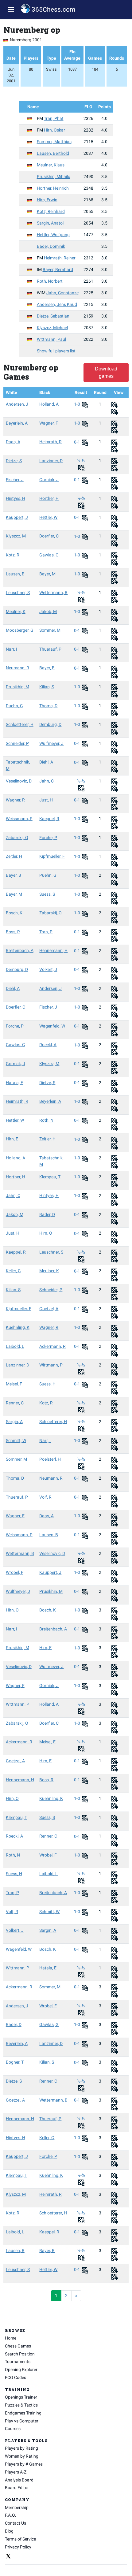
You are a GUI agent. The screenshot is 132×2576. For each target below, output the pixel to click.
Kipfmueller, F (52, 856)
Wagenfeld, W (52, 1026)
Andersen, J (17, 404)
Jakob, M (48, 611)
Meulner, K (16, 611)
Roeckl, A (48, 1045)
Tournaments (18, 2362)
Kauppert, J (17, 517)
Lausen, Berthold (53, 153)
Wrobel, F (15, 1572)
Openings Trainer (21, 2397)
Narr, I (12, 649)
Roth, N (46, 1120)
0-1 (78, 442)
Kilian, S (47, 687)
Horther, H (49, 498)
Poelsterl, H (50, 1459)
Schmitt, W (16, 1440)
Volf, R (45, 1497)
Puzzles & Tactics (21, 2405)
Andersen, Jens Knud (57, 304)
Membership (17, 2507)
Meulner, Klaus (51, 165)
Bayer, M (47, 574)
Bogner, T (15, 2062)
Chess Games (18, 2346)
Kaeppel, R (49, 819)
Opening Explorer (21, 2370)
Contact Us (16, 2523)
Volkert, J (48, 969)
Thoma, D (48, 706)
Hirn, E (12, 1139)
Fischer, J (15, 480)
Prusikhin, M (17, 687)
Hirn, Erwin (47, 200)
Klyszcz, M (16, 536)
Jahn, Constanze (62, 293)
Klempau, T (50, 1177)
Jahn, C (47, 781)
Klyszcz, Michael (52, 328)
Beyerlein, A (17, 423)
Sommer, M (50, 630)
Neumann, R (17, 668)
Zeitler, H (14, 856)
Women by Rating (22, 2456)
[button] (11, 9)
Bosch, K (14, 913)
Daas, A (13, 442)
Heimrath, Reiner (60, 258)
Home (11, 2338)
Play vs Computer (22, 2421)
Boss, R (13, 932)
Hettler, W (48, 517)
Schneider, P (17, 743)
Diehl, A (46, 762)
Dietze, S (14, 461)
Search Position (20, 2354)
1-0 (78, 404)
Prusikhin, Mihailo (54, 177)
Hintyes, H (16, 498)
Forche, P (48, 838)
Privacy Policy (18, 2547)
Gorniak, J (49, 480)
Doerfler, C (49, 536)
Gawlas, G (49, 555)
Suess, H (47, 1384)
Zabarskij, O (17, 838)
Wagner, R (15, 800)
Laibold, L (15, 1346)
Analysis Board (19, 2480)
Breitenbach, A (20, 950)
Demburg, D (50, 724)
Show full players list (56, 351)
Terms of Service (20, 2539)
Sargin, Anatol (50, 223)
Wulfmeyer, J (51, 743)
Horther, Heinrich (53, 188)
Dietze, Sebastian (53, 316)
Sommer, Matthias (54, 142)
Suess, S (47, 894)
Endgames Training (23, 2413)
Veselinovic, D (19, 781)
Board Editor (17, 2488)
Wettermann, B (53, 593)
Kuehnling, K (18, 1327)
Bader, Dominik (51, 246)
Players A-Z (16, 2472)
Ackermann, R (52, 1346)
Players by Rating (21, 2448)
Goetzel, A (49, 1309)
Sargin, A (14, 1422)
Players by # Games (24, 2464)
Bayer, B (47, 668)
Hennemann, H (53, 950)
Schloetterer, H (20, 724)
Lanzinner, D (51, 461)
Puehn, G (14, 706)
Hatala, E (14, 1083)
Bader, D (47, 1214)
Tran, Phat (54, 118)
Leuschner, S (18, 593)
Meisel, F (14, 1384)
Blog (9, 2531)
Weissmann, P (19, 819)
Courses (13, 2429)
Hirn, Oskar (54, 130)
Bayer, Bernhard (58, 269)
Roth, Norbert (50, 281)
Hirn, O (46, 1233)
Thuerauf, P (50, 649)
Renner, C (15, 1403)
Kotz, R (13, 555)
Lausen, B (15, 574)
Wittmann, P (51, 1365)
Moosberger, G (20, 630)
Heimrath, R (50, 442)
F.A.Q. (11, 2515)
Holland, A (49, 404)
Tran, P (46, 932)
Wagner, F (49, 423)
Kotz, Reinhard (51, 211)
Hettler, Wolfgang (53, 235)
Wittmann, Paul (51, 339)
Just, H (46, 800)
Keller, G (13, 1271)
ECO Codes (16, 2377)
